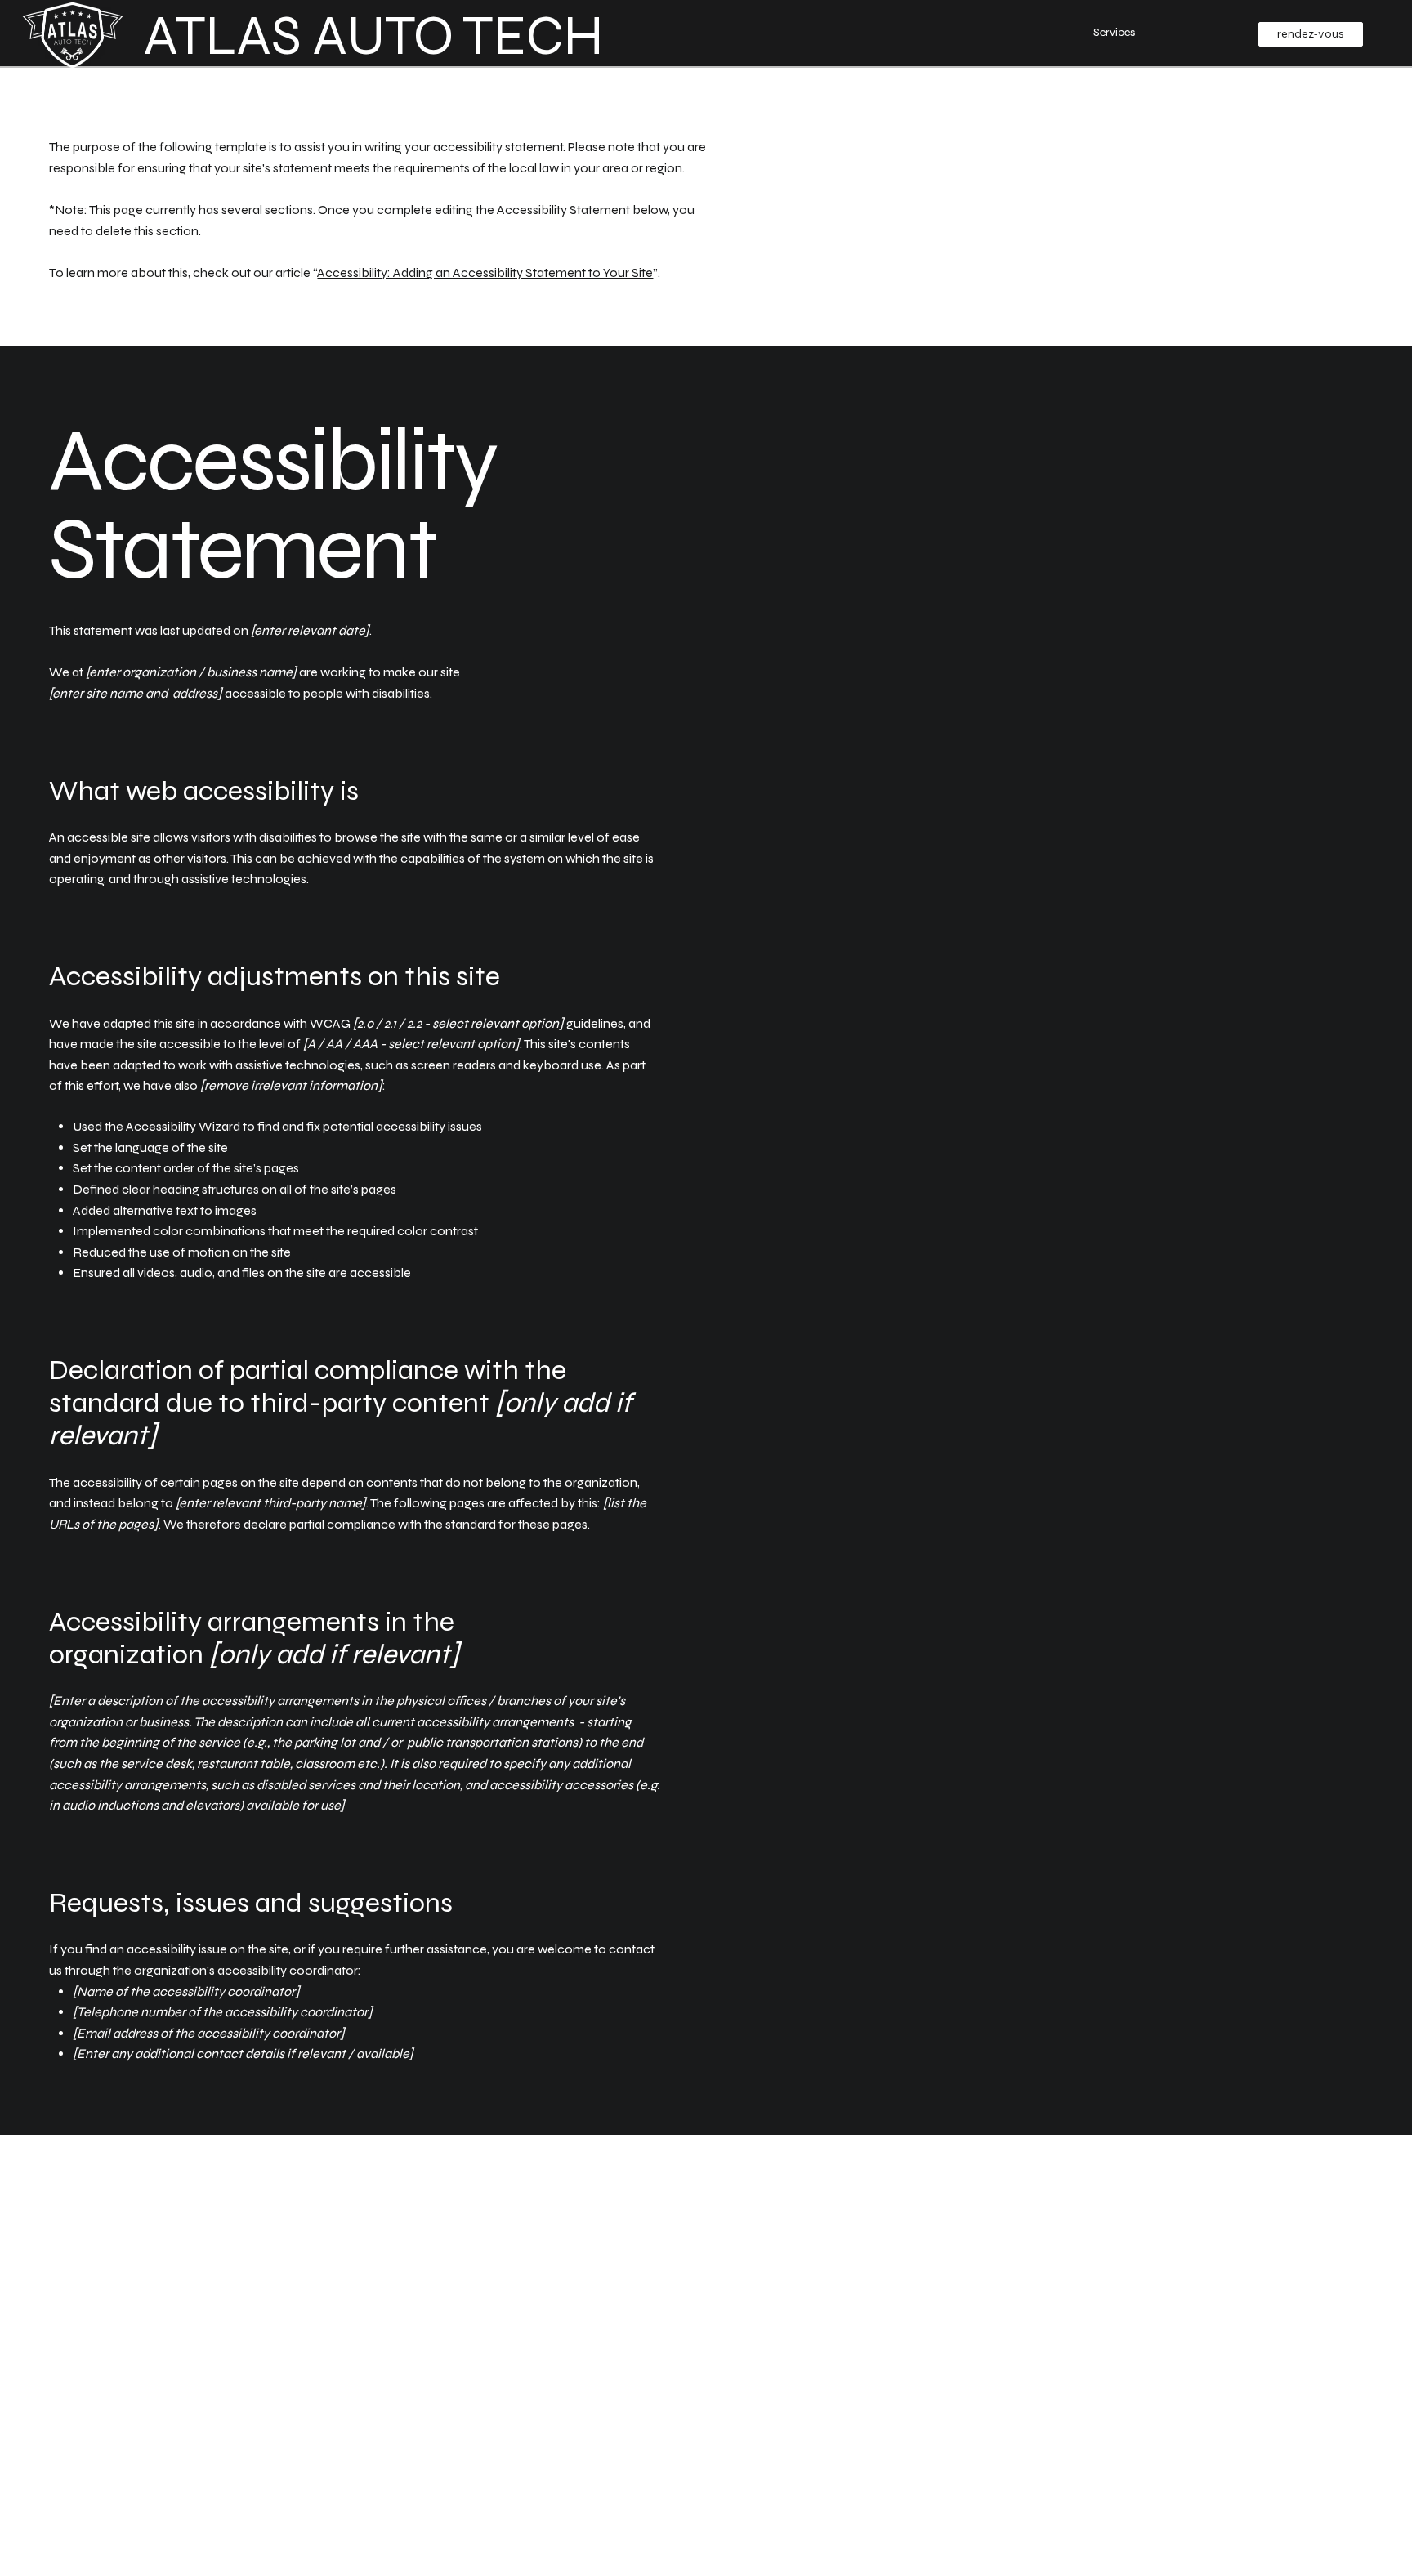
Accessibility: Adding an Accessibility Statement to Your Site (485, 272)
